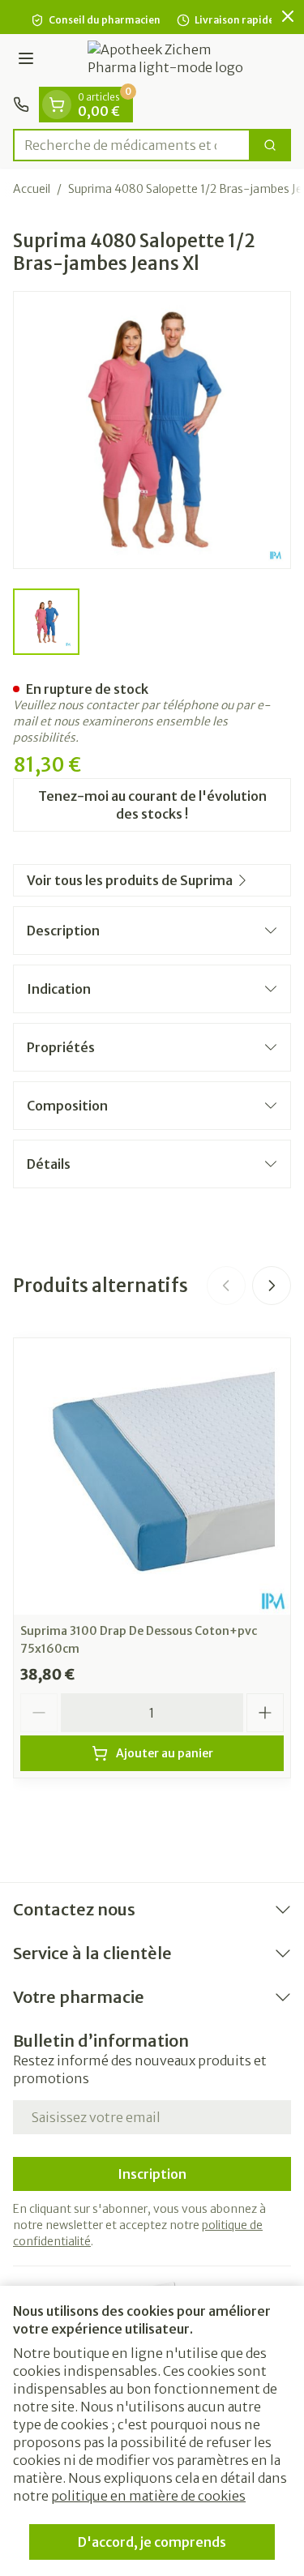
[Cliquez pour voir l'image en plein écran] (152, 430)
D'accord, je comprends (152, 2542)
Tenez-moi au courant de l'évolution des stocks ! (152, 805)
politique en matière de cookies (148, 2496)
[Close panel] (288, 16)
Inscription (152, 2174)
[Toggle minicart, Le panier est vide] (57, 105)
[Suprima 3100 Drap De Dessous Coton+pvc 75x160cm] (152, 1476)
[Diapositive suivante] (272, 1286)
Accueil (32, 189)
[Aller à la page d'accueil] (168, 60)
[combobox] (132, 145)
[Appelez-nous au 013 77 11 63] (21, 105)
